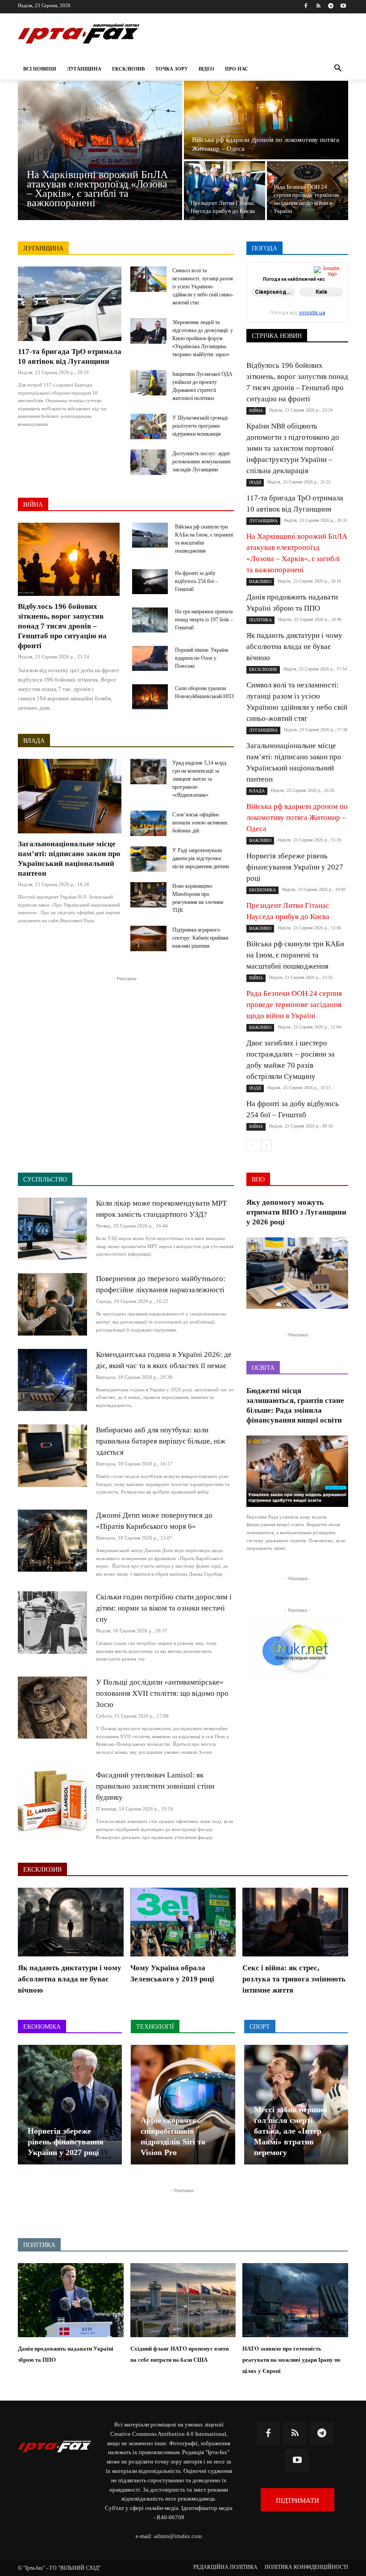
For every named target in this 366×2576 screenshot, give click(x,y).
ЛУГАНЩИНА (43, 248)
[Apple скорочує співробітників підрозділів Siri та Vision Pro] (183, 2105)
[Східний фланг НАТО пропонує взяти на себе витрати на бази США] (183, 2300)
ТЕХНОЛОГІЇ (331, 316)
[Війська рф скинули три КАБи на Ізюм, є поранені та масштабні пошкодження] (150, 535)
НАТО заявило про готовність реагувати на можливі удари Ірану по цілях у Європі (291, 2360)
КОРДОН (293, 291)
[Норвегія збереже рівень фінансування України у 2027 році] (70, 2105)
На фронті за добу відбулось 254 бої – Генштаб (196, 581)
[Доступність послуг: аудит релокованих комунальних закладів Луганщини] (148, 462)
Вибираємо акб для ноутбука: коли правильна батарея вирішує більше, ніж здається (161, 1441)
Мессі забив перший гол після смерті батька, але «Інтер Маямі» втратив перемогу (291, 2131)
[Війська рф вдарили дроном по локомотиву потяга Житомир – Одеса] (266, 120)
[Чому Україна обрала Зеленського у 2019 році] (183, 1922)
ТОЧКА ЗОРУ (331, 323)
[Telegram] (331, 6)
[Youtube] (343, 6)
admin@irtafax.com (178, 2536)
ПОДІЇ (298, 304)
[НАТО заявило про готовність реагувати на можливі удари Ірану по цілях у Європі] (295, 2300)
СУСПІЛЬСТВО (281, 316)
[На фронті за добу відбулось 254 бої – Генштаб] (150, 582)
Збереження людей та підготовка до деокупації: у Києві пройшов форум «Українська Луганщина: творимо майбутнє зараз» (203, 338)
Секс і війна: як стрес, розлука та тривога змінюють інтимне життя (294, 1979)
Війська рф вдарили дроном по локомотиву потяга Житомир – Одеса (297, 818)
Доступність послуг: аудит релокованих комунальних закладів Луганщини (202, 462)
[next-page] (266, 1145)
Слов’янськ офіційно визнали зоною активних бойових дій (200, 823)
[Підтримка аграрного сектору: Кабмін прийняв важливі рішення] (148, 938)
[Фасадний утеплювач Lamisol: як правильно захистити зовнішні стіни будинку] (52, 1800)
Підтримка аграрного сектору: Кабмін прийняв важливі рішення (200, 938)
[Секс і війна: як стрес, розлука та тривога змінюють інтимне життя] (295, 1922)
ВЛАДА (34, 741)
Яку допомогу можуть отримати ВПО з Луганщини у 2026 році (296, 1212)
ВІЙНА (33, 505)
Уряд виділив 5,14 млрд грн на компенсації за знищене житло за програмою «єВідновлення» (199, 779)
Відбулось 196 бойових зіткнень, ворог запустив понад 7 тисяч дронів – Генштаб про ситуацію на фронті (62, 626)
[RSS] (318, 6)
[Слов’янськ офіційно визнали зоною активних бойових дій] (148, 823)
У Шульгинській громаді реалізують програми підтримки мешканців (200, 426)
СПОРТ (294, 310)
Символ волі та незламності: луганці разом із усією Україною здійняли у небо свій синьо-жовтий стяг (203, 287)
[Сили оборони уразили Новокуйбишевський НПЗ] (150, 697)
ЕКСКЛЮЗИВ (330, 285)
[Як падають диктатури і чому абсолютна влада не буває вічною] (71, 1922)
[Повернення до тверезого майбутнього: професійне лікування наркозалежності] (52, 1304)
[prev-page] (252, 1145)
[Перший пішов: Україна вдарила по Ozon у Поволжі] (150, 658)
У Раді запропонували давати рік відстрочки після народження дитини (201, 858)
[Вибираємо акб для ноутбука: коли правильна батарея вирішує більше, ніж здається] (52, 1455)
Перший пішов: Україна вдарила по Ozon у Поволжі (202, 658)
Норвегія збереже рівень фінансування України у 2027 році (295, 867)
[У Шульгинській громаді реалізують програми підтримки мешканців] (148, 427)
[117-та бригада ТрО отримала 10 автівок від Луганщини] (70, 304)
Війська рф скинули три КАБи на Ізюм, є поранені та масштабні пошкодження (295, 955)
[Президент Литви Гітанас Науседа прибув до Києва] (225, 191)
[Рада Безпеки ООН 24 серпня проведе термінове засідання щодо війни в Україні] (308, 191)
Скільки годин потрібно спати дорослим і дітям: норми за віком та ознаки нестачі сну (164, 1608)
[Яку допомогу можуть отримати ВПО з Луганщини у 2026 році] (297, 1273)
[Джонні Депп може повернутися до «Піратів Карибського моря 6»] (52, 1541)
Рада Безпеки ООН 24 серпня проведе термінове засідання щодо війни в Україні (294, 1005)
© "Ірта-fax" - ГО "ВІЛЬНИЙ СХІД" (59, 2568)
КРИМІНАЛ (333, 291)
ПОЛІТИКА (334, 304)
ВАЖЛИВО (302, 273)
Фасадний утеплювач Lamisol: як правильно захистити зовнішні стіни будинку (155, 1786)
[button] (338, 69)
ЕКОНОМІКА (281, 285)
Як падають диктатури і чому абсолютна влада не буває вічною (294, 647)
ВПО (342, 279)
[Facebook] (306, 6)
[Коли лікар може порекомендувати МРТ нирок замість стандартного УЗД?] (52, 1229)
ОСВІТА (338, 298)
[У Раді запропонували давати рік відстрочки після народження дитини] (148, 859)
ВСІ (270, 273)
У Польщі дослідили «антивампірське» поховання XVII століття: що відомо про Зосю (162, 1693)
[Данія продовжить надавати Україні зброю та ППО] (71, 2300)
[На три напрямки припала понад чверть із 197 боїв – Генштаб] (150, 620)
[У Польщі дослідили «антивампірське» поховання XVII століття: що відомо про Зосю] (52, 1708)
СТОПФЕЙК (332, 310)
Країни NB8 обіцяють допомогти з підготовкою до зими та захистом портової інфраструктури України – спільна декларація (293, 448)
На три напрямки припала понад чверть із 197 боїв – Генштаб (204, 620)
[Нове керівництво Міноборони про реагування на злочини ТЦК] (148, 895)
